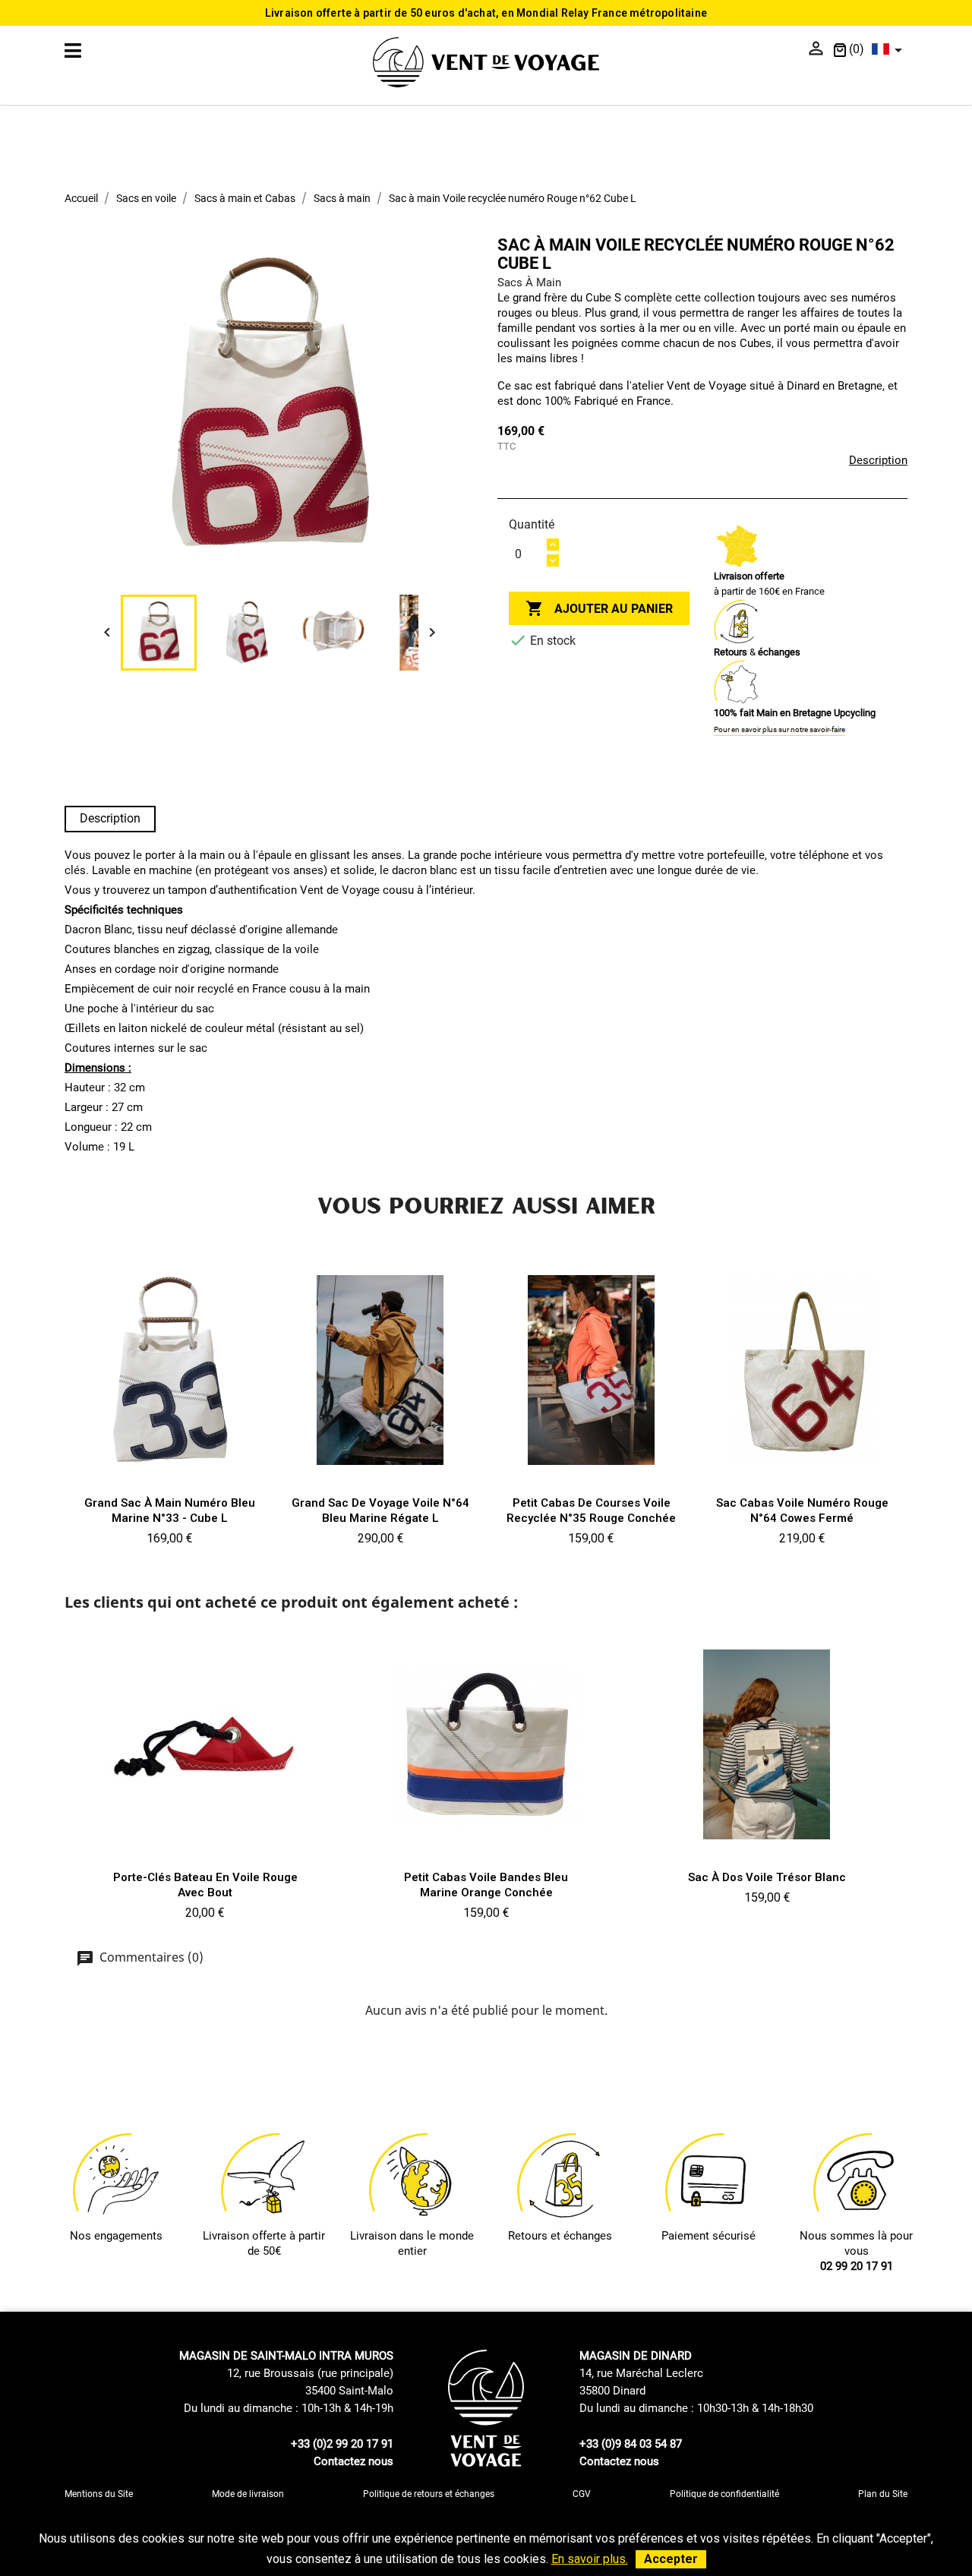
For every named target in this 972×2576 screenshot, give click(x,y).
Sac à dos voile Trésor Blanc (767, 1877)
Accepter (671, 2559)
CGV (582, 2494)
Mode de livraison (248, 2494)
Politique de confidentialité (724, 2494)
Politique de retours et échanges (429, 2494)
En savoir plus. (590, 2559)
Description (878, 460)
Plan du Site (883, 2494)
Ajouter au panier (599, 608)
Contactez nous (353, 2461)
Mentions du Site (99, 2494)
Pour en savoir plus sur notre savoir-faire (779, 729)
